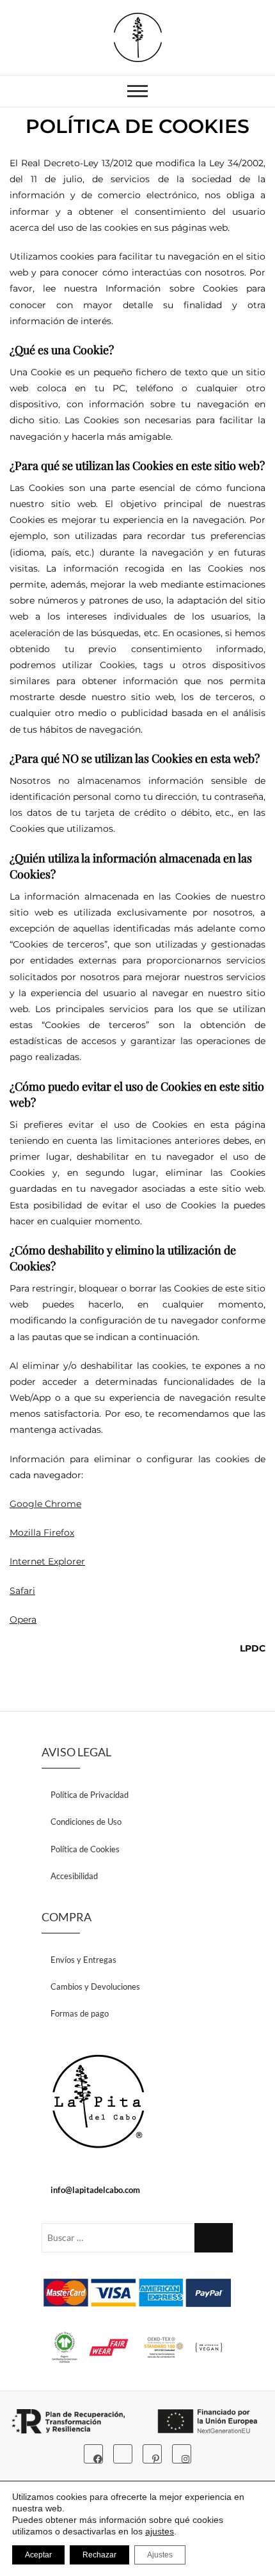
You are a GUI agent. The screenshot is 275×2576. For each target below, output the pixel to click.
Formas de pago (80, 2013)
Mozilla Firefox (42, 1533)
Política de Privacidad (90, 1795)
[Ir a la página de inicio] (98, 2102)
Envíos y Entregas (83, 1960)
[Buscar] (214, 2238)
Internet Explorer (47, 1561)
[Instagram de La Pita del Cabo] (182, 2454)
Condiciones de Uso (86, 1822)
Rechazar (99, 2555)
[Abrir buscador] (217, 92)
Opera (23, 1620)
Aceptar (38, 2555)
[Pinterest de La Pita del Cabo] (152, 2454)
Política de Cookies (85, 1849)
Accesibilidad (74, 1876)
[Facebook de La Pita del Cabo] (93, 2454)
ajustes (160, 2531)
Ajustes (160, 2555)
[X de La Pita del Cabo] (123, 2454)
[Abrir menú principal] (137, 91)
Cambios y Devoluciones (95, 1987)
